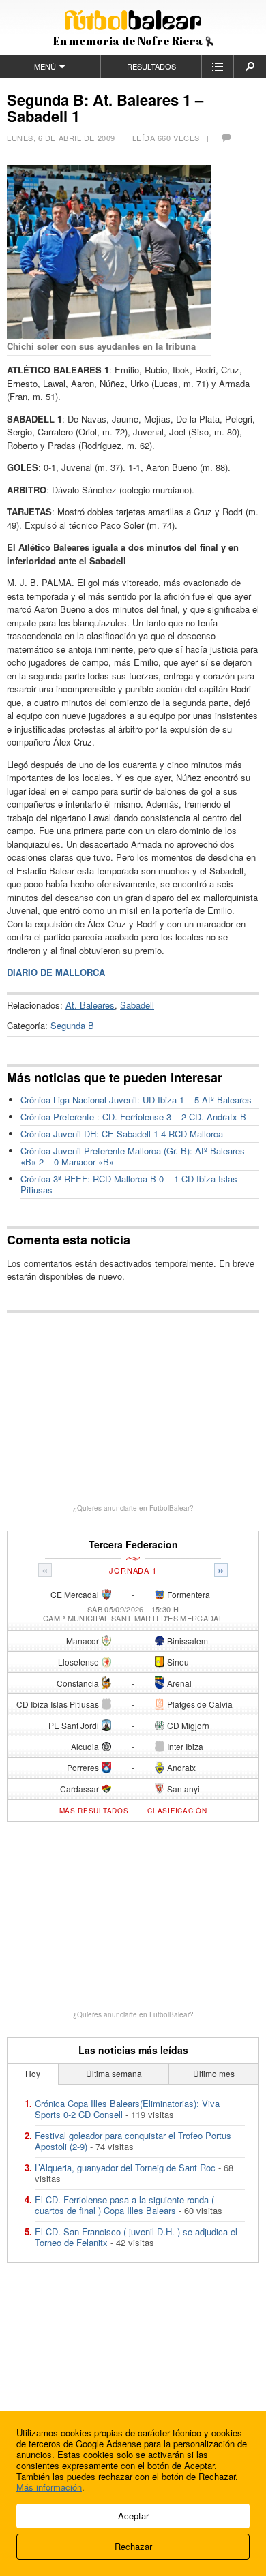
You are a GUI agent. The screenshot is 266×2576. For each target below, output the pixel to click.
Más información (49, 2487)
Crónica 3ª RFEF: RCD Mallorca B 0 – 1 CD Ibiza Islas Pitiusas (129, 1184)
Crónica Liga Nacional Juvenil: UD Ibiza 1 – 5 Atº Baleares (136, 1100)
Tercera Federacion (133, 1545)
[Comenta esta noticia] (226, 138)
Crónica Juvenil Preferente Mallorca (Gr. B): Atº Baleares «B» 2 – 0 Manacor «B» (133, 1156)
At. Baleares (90, 1005)
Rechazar (133, 2546)
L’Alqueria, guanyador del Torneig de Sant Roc (125, 2167)
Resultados (151, 66)
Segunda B (72, 1025)
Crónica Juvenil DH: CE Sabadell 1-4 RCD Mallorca (122, 1134)
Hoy (33, 2073)
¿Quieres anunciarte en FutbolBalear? (133, 1508)
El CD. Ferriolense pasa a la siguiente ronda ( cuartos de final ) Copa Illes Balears (124, 2205)
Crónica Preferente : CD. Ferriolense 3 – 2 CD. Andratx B (133, 1117)
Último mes (214, 2073)
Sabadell (137, 1005)
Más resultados (94, 1811)
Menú (45, 66)
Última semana (114, 2073)
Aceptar (133, 2516)
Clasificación (177, 1811)
